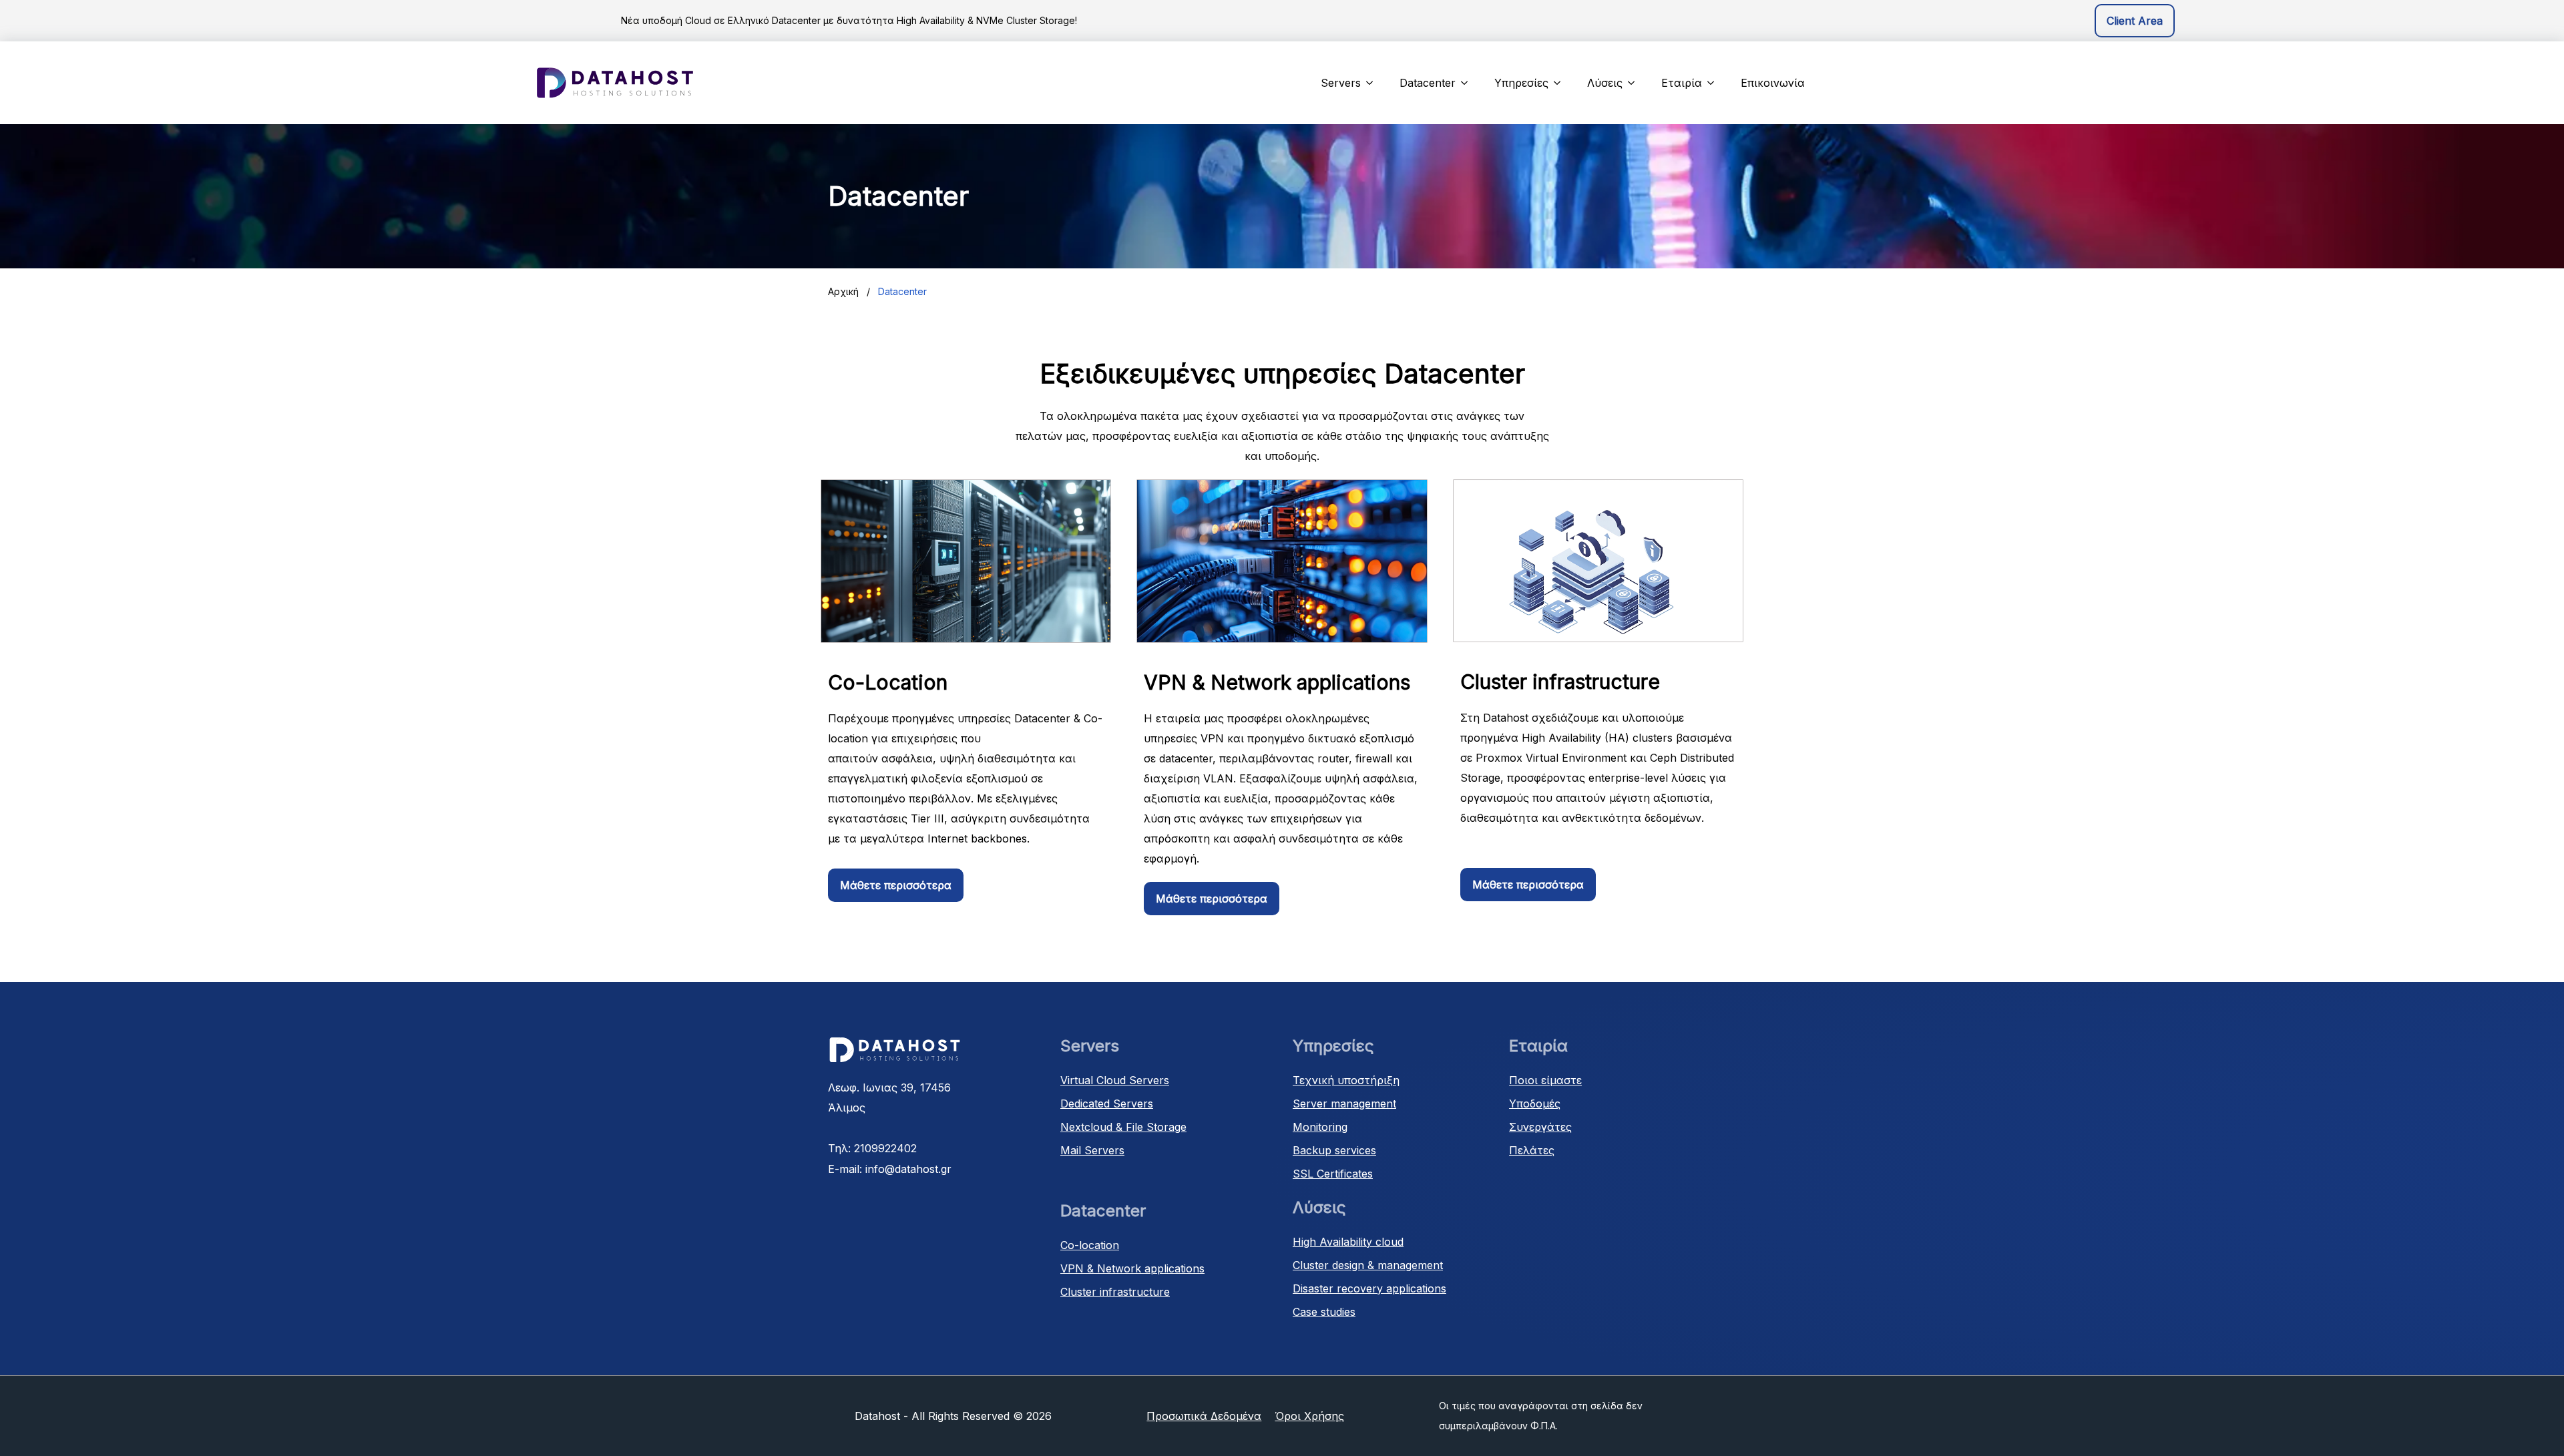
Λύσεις (1605, 83)
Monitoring (1320, 1127)
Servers (1341, 83)
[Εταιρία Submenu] (1715, 83)
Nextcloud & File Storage (1123, 1127)
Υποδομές (1535, 1104)
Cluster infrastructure (1115, 1292)
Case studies (1324, 1312)
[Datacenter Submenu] (1468, 83)
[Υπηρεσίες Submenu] (1561, 83)
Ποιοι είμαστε (1545, 1080)
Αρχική (843, 291)
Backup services (1334, 1150)
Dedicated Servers (1107, 1104)
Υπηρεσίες (1521, 83)
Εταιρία (1682, 83)
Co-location (1090, 1245)
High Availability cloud (1348, 1242)
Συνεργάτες (1540, 1127)
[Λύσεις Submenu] (1635, 83)
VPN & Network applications (1132, 1268)
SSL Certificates (1333, 1174)
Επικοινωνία (1773, 83)
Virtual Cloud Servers (1115, 1080)
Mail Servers (1092, 1150)
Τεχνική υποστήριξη (1346, 1080)
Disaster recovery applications (1369, 1288)
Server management (1344, 1104)
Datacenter (1428, 83)
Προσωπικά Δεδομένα (1204, 1416)
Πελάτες (1532, 1150)
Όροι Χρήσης (1309, 1416)
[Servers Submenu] (1373, 83)
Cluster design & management (1368, 1265)
